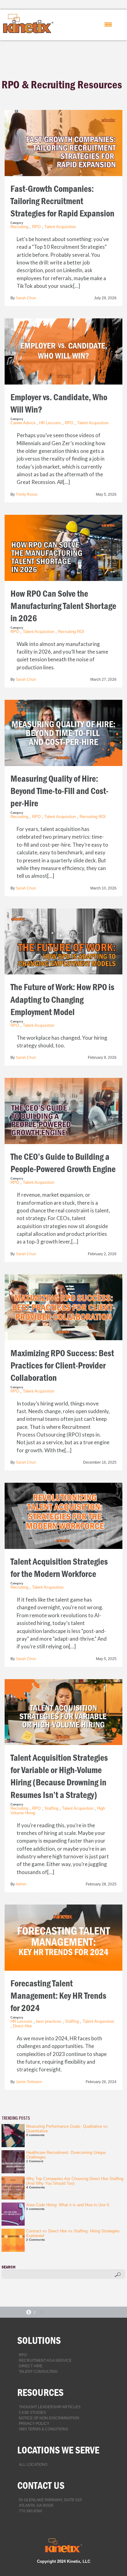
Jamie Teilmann (29, 2082)
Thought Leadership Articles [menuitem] (50, 2407)
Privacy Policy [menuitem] (34, 2424)
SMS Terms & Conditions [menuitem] (43, 2429)
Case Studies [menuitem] (32, 2413)
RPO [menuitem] (23, 2355)
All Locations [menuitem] (33, 2465)
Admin (21, 1884)
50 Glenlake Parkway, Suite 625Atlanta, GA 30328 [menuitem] (50, 2503)
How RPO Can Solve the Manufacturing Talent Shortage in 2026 (63, 606)
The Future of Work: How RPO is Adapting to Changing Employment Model (62, 1000)
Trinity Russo (27, 494)
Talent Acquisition (60, 227)
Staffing (51, 1808)
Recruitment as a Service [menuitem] (45, 2360)
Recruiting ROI (71, 632)
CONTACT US (41, 2485)
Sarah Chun (26, 298)
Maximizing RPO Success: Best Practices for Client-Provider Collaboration (62, 1366)
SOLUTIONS (39, 2340)
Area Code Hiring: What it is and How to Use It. (68, 2205)
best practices (49, 2021)
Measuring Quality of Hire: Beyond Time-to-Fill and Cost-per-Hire (59, 791)
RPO (36, 227)
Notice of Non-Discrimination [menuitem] (49, 2418)
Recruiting (19, 227)
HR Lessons (50, 423)
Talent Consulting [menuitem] (38, 2372)
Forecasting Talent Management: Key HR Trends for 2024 (58, 1996)
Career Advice (23, 423)
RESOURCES (40, 2392)
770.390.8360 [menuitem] (31, 2511)
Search (8, 2267)
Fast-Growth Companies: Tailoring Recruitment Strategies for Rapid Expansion (62, 201)
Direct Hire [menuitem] (31, 2366)
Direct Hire (22, 2026)
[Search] (118, 2275)
